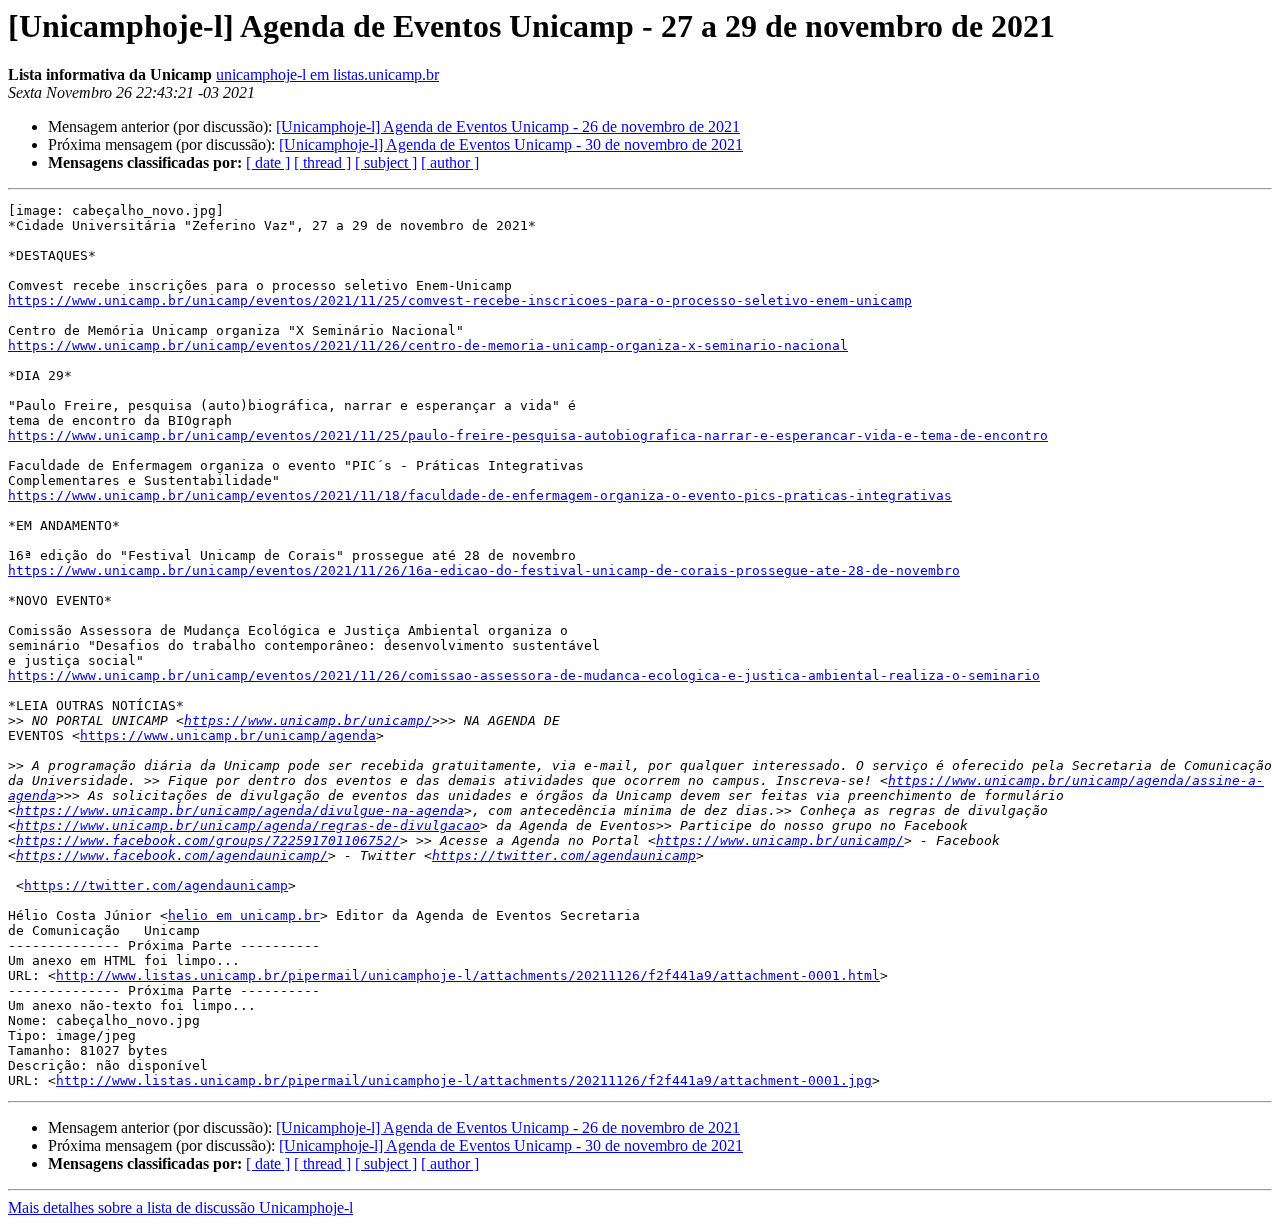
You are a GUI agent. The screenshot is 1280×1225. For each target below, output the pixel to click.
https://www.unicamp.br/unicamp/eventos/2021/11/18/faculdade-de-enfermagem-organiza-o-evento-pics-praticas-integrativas (480, 495)
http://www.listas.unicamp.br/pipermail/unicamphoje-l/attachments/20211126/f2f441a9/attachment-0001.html (468, 975)
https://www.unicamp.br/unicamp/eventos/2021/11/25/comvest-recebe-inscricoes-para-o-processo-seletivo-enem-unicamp (460, 300)
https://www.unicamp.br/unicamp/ (308, 720)
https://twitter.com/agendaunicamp (564, 855)
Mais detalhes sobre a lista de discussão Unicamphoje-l (180, 1207)
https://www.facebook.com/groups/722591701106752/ (208, 840)
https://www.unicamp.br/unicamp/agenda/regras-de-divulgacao (248, 825)
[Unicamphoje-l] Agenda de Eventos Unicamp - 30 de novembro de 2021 (511, 144)
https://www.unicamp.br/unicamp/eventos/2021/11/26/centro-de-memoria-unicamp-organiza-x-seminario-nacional (428, 345)
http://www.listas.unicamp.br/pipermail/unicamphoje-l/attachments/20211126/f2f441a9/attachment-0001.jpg (464, 1080)
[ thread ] (322, 162)
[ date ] (268, 162)
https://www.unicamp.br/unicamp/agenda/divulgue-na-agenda (240, 810)
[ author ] (450, 162)
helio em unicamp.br (244, 915)
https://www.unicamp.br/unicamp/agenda (228, 735)
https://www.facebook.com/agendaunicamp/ (172, 855)
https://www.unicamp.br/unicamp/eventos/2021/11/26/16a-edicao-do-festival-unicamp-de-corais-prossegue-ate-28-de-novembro (484, 570)
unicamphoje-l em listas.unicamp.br (327, 74)
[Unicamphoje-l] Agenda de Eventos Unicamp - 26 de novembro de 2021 (508, 126)
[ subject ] (386, 162)
